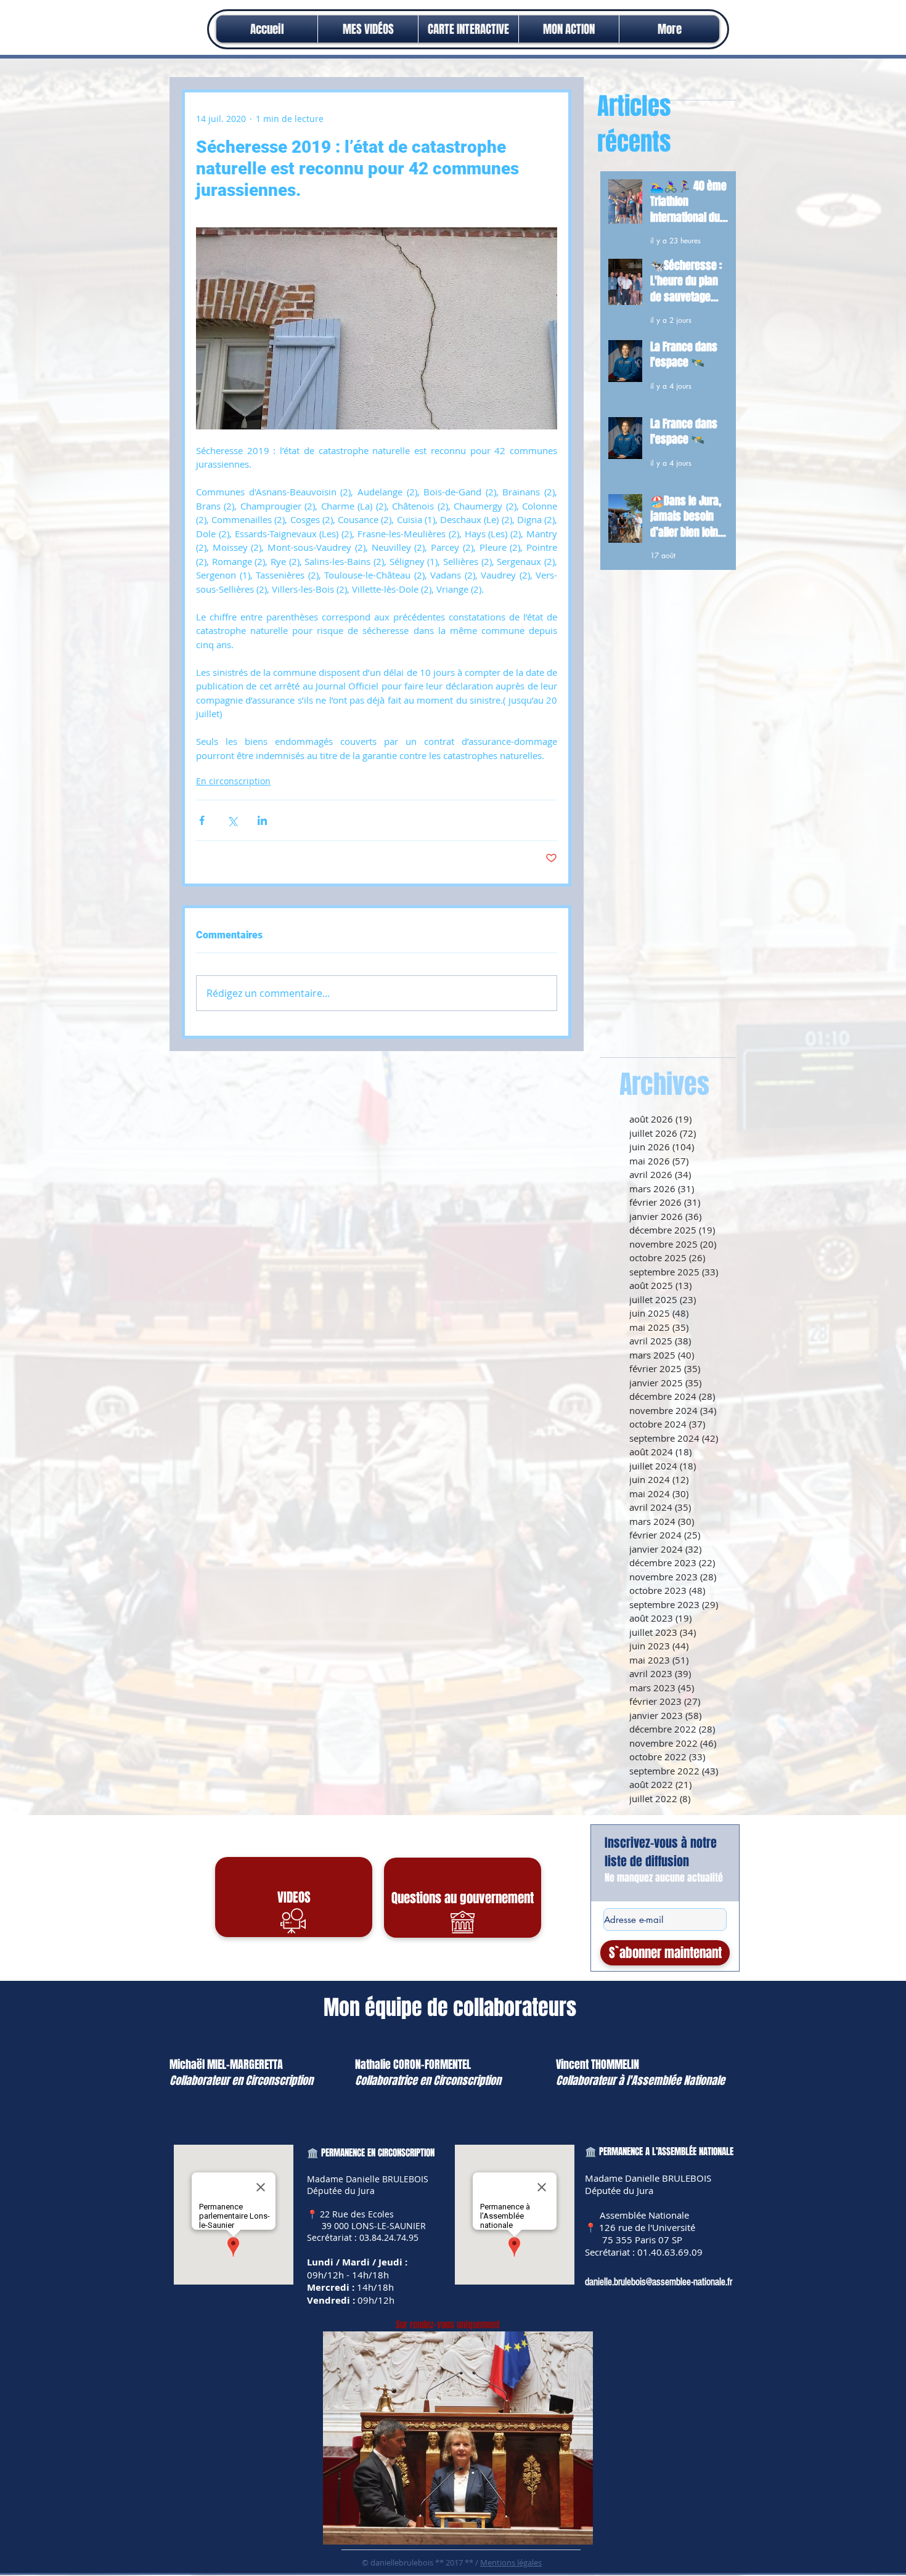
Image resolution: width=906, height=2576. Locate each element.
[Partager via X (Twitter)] (232, 820)
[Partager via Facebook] (202, 820)
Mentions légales (511, 2562)
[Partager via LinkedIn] (262, 820)
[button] (569, 29)
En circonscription (233, 781)
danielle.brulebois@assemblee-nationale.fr (659, 2282)
